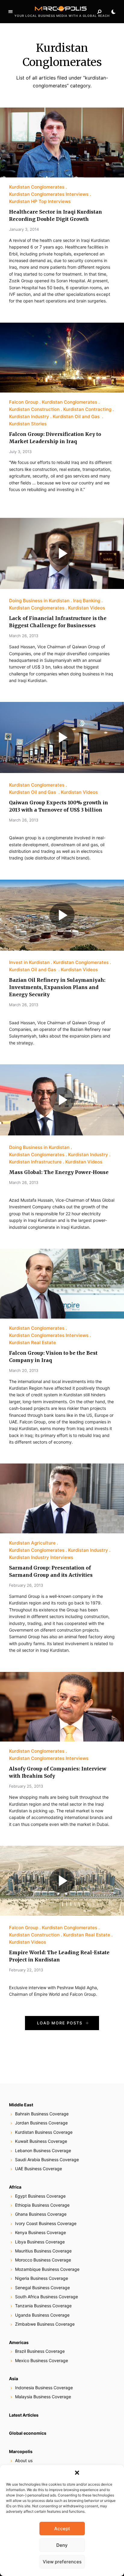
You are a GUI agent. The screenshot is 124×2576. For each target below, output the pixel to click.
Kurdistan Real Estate (33, 1343)
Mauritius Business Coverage (43, 2251)
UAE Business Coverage (39, 2169)
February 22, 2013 (26, 1970)
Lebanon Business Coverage (43, 2150)
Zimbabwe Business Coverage (45, 2324)
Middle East (21, 2105)
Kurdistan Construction (34, 409)
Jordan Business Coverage (41, 2123)
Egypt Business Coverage (40, 2196)
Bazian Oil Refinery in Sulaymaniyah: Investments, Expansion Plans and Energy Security (57, 987)
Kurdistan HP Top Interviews (40, 201)
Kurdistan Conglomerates (37, 187)
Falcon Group (24, 402)
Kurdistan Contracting (87, 409)
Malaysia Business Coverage (43, 2397)
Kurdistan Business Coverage (44, 2132)
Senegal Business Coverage (42, 2288)
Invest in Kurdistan (29, 962)
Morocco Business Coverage (43, 2260)
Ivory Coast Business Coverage (46, 2223)
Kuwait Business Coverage (41, 2141)
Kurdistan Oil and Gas (77, 416)
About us (24, 2460)
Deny (62, 2545)
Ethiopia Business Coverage (42, 2205)
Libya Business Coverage (40, 2242)
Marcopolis (21, 2451)
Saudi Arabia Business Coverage (47, 2160)
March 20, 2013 (24, 1370)
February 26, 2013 (26, 1585)
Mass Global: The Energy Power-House (59, 1172)
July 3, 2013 (20, 452)
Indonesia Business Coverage (44, 2388)
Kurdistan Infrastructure (35, 1162)
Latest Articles (24, 2415)
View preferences (62, 2562)
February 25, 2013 (26, 1786)
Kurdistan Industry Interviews (41, 1557)
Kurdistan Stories (28, 424)
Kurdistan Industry (29, 416)
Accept (62, 2529)
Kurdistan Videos (87, 608)
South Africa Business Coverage (46, 2297)
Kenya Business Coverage (40, 2232)
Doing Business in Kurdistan (39, 601)
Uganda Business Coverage (42, 2315)
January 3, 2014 (24, 229)
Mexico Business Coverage (42, 2360)
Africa (15, 2187)
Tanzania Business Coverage (43, 2306)
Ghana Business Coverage (41, 2214)
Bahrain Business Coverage (42, 2114)
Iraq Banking (87, 601)
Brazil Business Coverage (40, 2351)
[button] (77, 2473)
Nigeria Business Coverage (42, 2278)
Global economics (28, 2433)
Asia (14, 2379)
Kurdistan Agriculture (32, 1543)
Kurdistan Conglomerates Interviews (49, 194)
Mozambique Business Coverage (47, 2269)
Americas (19, 2342)
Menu (11, 12)
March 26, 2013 (24, 636)
